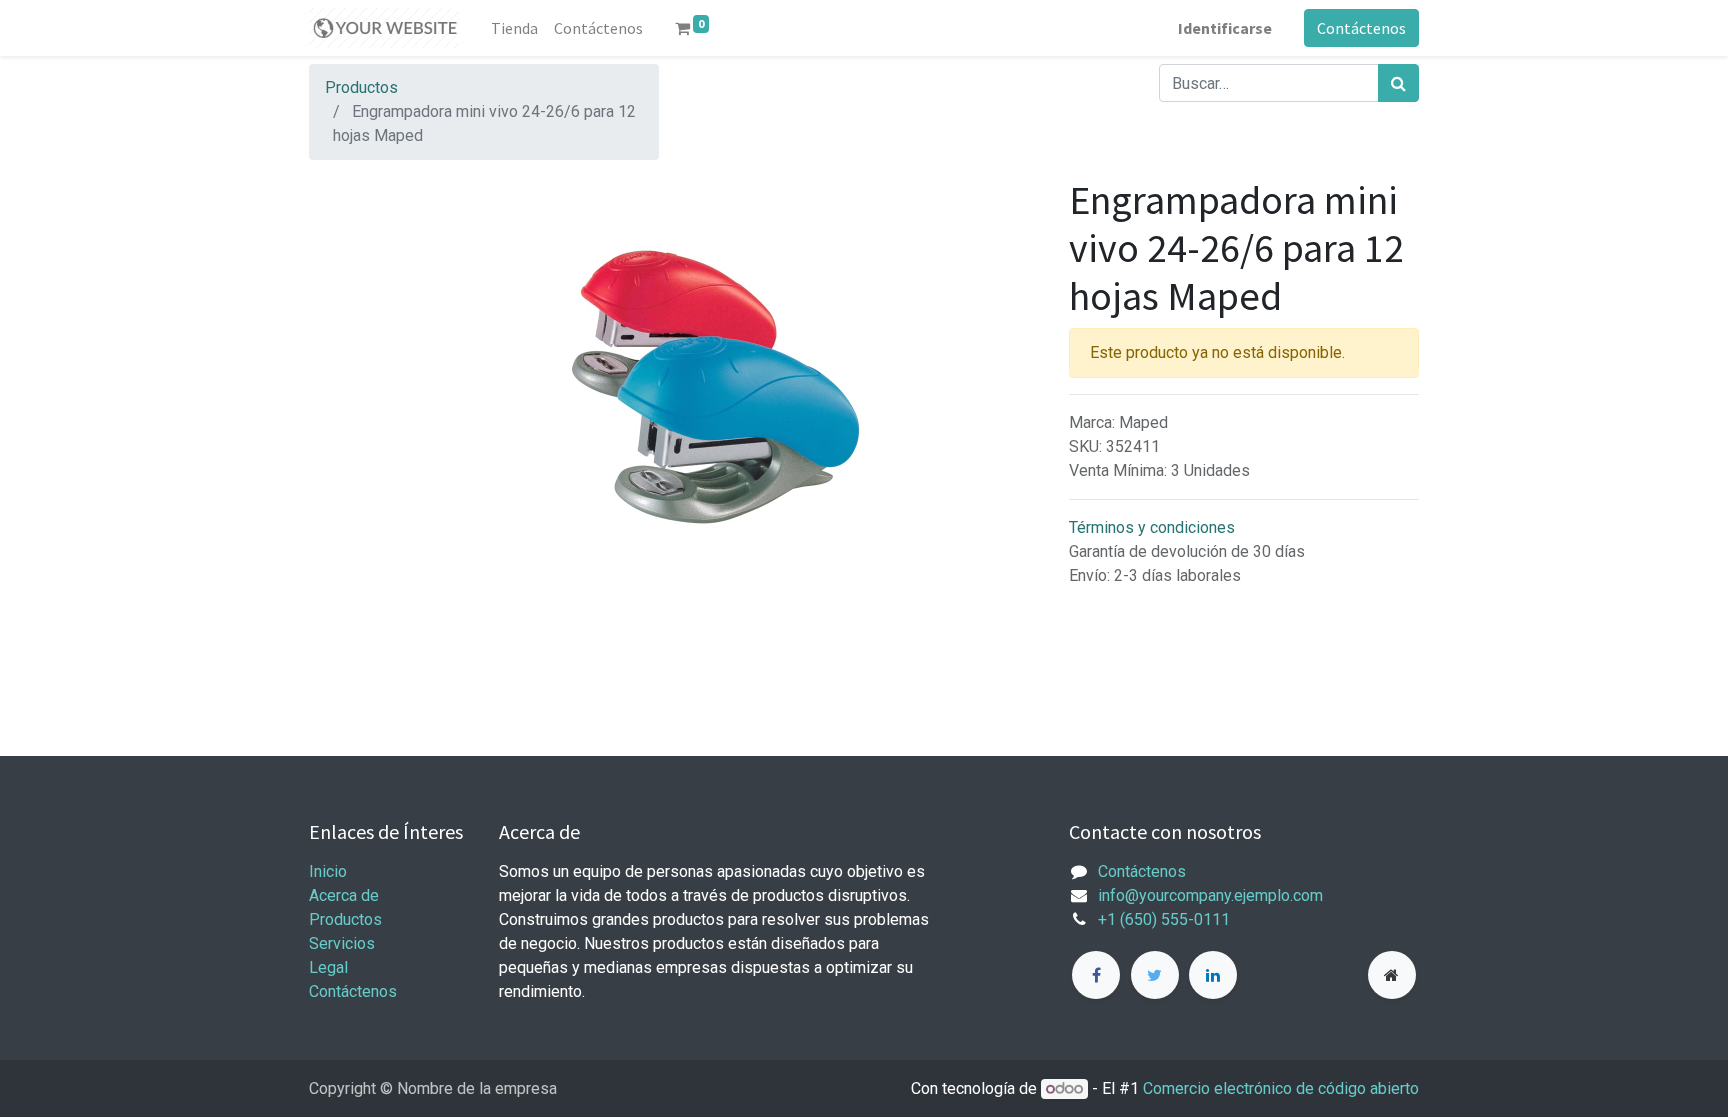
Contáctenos (1361, 28)
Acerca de (344, 895)
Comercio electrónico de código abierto (1281, 1088)
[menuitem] (514, 28)
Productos (361, 87)
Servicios (342, 943)
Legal (328, 967)
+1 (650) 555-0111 (1164, 919)
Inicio (328, 871)
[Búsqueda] (1398, 83)
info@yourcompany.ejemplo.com (1210, 895)
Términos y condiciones (1152, 527)
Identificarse (1225, 28)
